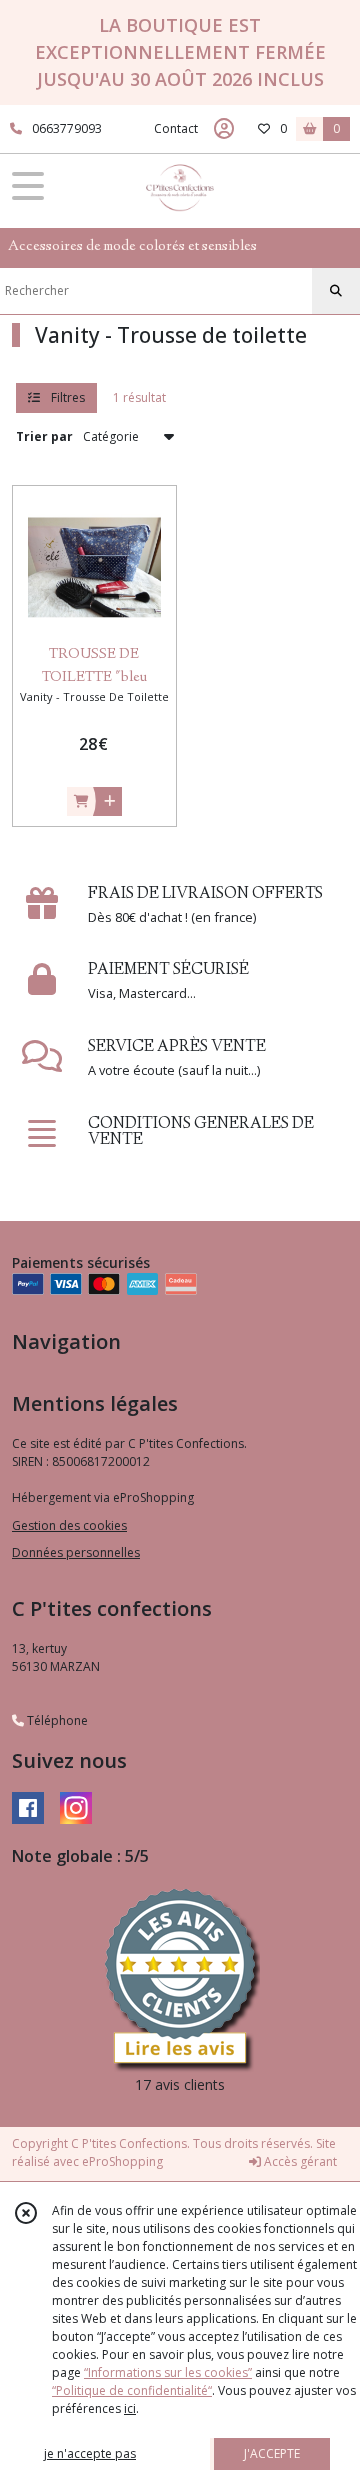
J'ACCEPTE (272, 2453)
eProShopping (122, 2161)
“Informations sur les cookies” (168, 2372)
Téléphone (56, 1720)
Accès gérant (299, 2161)
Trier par (44, 436)
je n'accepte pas (90, 2453)
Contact (176, 128)
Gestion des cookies (69, 1525)
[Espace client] (224, 129)
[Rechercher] (336, 291)
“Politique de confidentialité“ (132, 2390)
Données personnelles (76, 1552)
